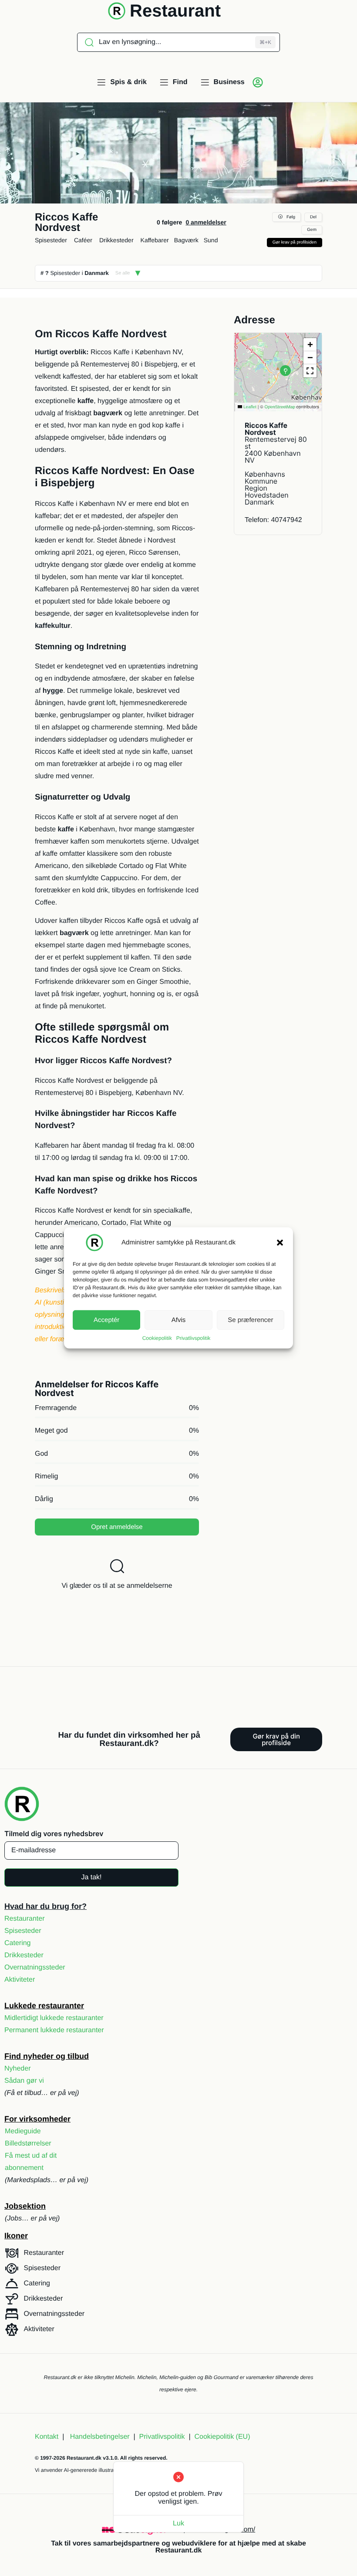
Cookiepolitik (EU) (222, 2437)
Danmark (97, 273)
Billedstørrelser (28, 2144)
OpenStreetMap (280, 407)
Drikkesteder (116, 240)
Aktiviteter (20, 1980)
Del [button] (313, 217)
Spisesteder (51, 240)
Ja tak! (91, 1877)
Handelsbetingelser (100, 2437)
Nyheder (17, 2069)
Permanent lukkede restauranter (54, 2030)
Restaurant (175, 11)
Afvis (179, 1320)
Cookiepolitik (157, 1338)
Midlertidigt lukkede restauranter (54, 2018)
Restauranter (25, 1919)
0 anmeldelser (206, 222)
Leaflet (249, 407)
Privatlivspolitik (194, 1338)
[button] (280, 1243)
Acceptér (106, 1320)
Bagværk (186, 240)
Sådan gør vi (24, 2081)
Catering (17, 1943)
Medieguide (23, 2131)
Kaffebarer (155, 240)
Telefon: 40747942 (273, 520)
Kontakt (47, 2437)
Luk (178, 2523)
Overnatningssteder (35, 1968)
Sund (211, 240)
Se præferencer (250, 1320)
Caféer (83, 240)
